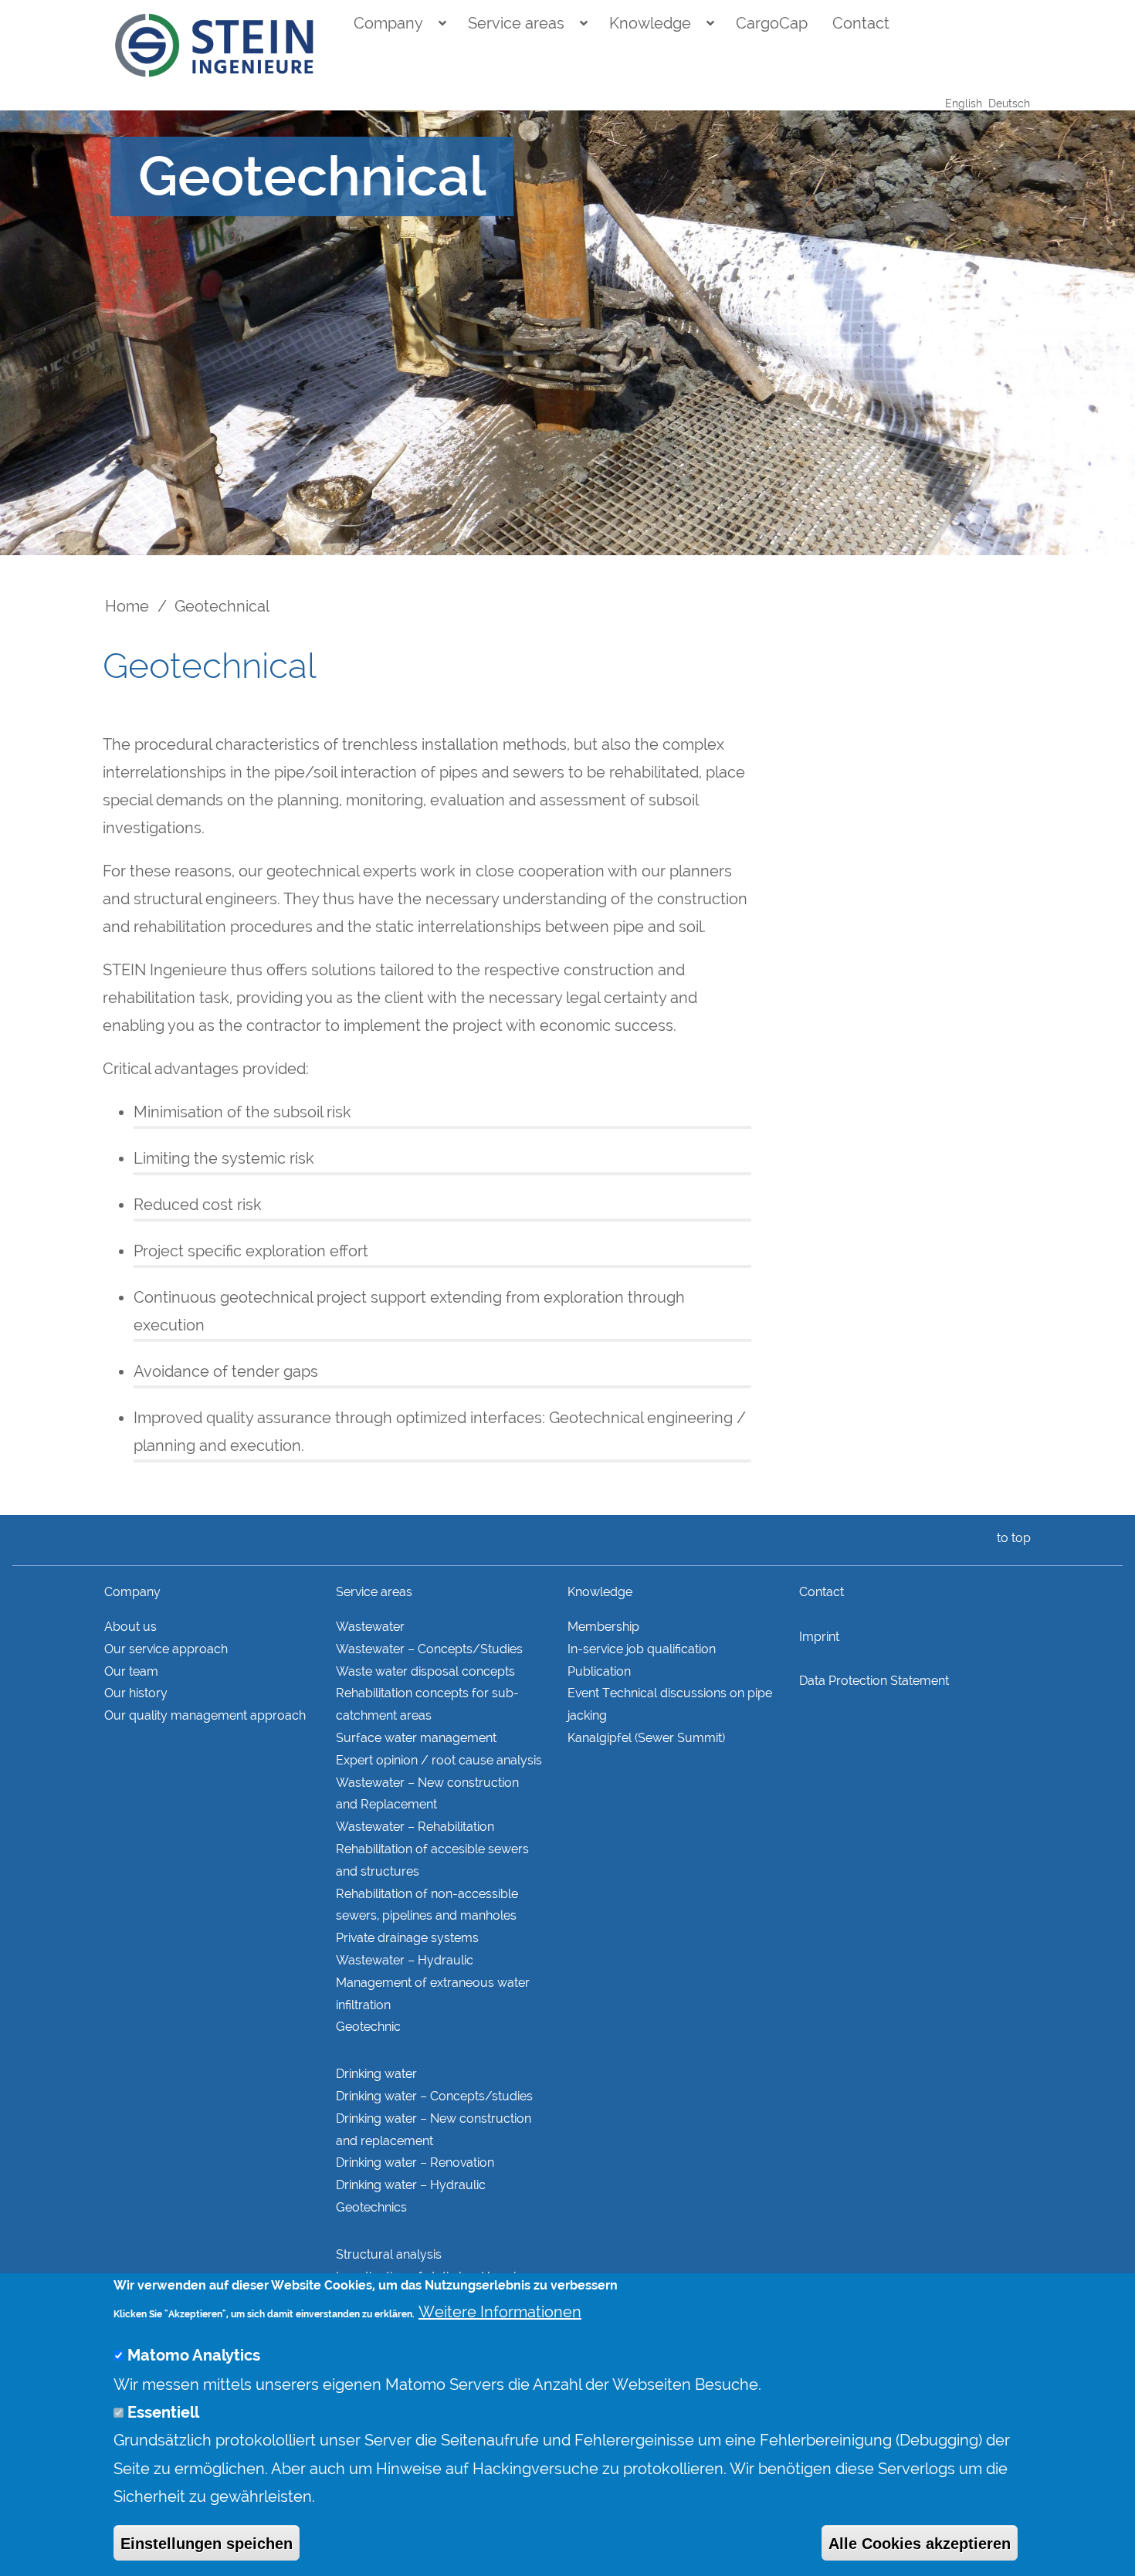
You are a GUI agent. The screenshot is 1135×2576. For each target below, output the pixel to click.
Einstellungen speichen (207, 2543)
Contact (861, 23)
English (964, 103)
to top (1012, 1538)
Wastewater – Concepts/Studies (429, 1649)
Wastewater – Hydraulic (405, 1960)
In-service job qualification (642, 1649)
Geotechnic (368, 2027)
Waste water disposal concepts (425, 1671)
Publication (599, 1671)
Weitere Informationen (500, 2312)
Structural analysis (389, 2254)
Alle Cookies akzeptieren (920, 2543)
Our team (131, 1671)
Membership (603, 1627)
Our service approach (166, 1649)
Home (127, 606)
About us (130, 1627)
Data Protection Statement (874, 1681)
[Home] (215, 46)
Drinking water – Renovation (415, 2162)
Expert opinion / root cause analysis (439, 1760)
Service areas (516, 23)
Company (388, 23)
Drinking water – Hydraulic (411, 2185)
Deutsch (1009, 103)
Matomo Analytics (194, 2356)
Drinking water (376, 2074)
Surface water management (416, 1738)
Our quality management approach (205, 1715)
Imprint (819, 1637)
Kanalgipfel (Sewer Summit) (646, 1738)
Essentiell (163, 2412)
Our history (136, 1693)
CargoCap (772, 23)
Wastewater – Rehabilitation (415, 1827)
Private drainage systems (407, 1938)
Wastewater (370, 1627)
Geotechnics (371, 2207)
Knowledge (650, 23)
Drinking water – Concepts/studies (434, 2096)
